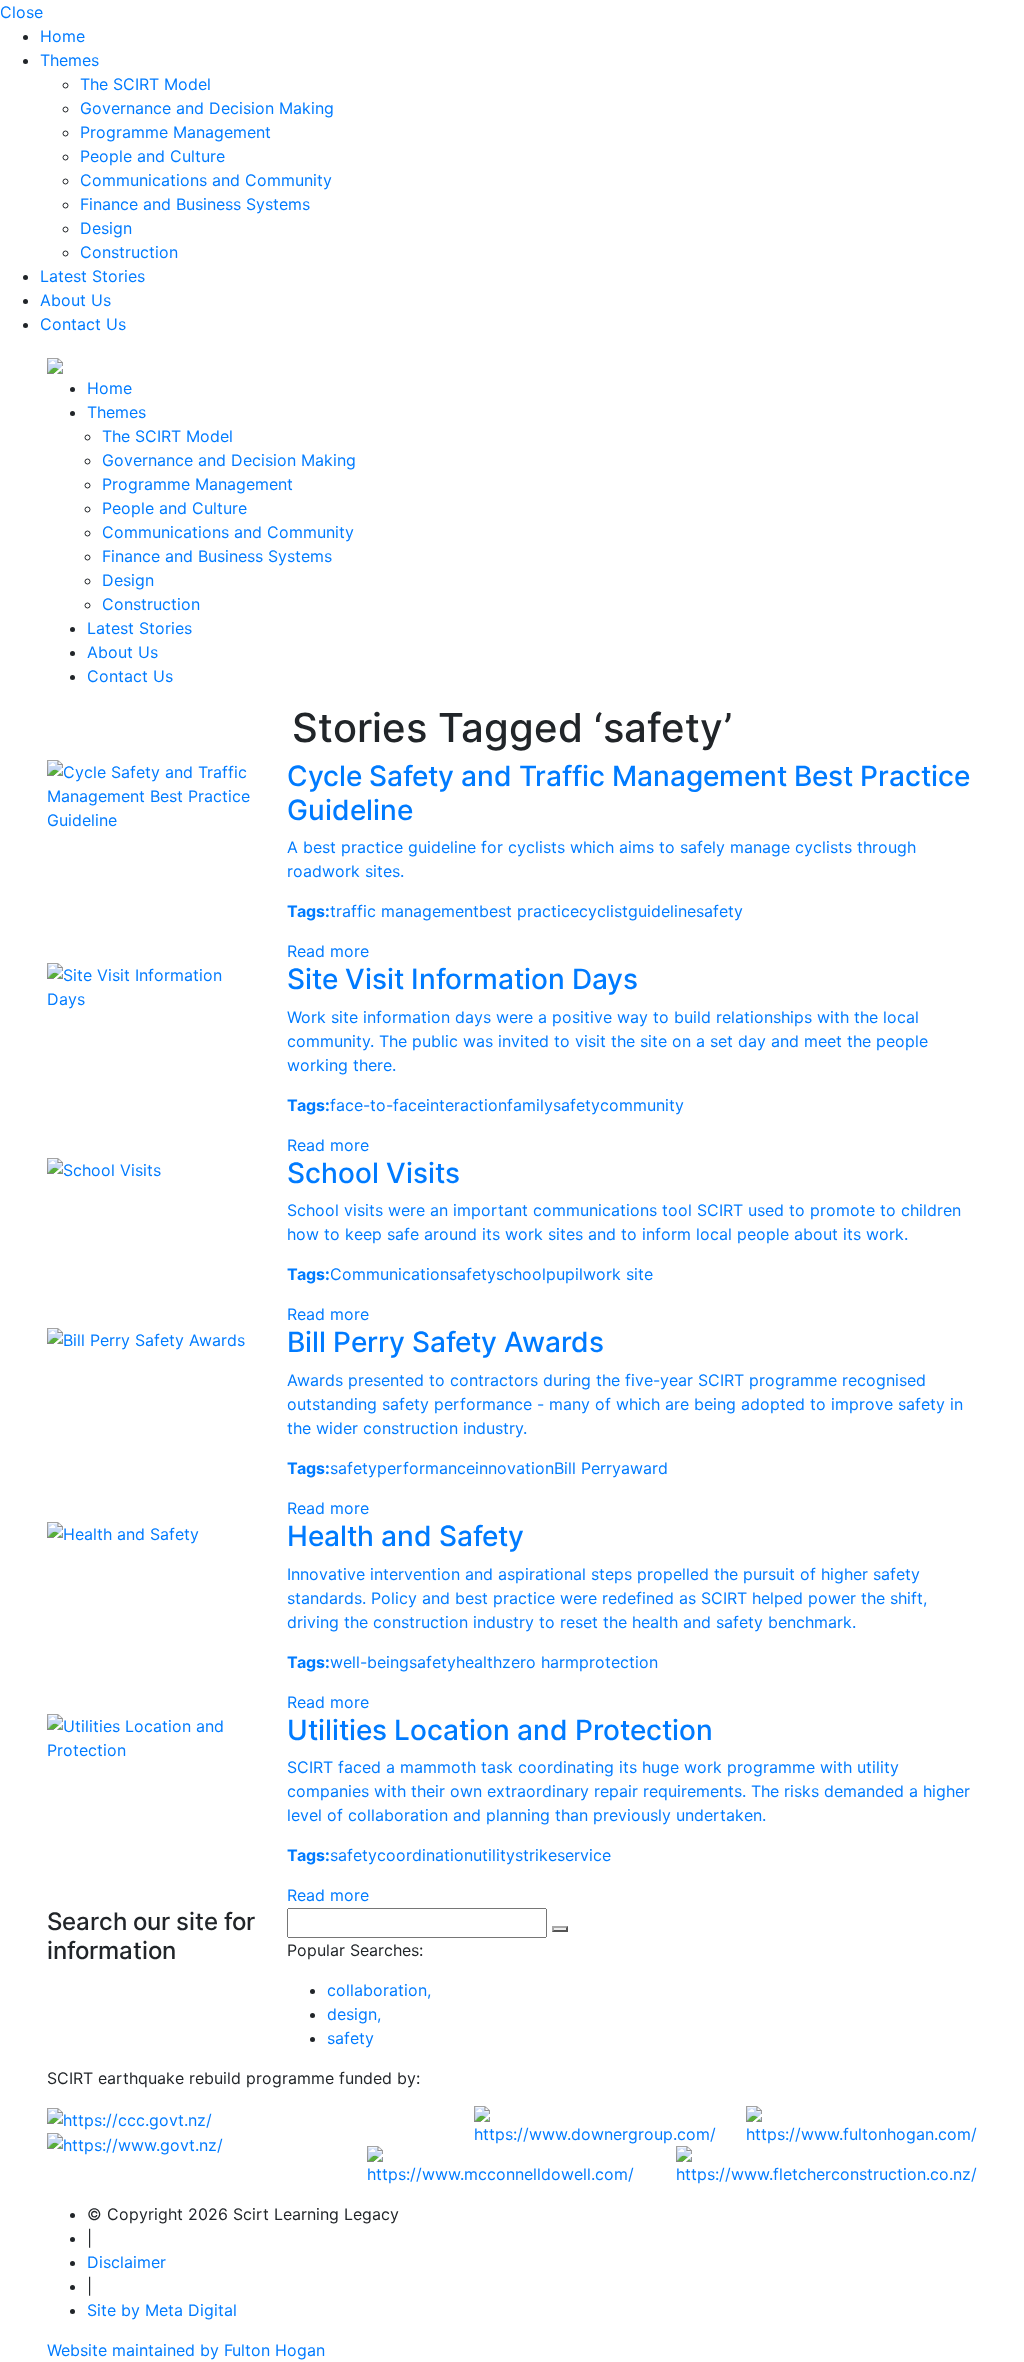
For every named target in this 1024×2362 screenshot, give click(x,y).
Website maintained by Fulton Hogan (186, 2350)
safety (719, 911)
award (644, 1468)
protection (618, 1662)
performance (426, 1468)
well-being (369, 1662)
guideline (662, 911)
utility (494, 1855)
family (530, 1105)
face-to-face (378, 1105)
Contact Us (83, 324)
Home (62, 36)
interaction (466, 1105)
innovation (514, 1468)
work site (618, 1274)
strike (536, 1855)
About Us (75, 300)
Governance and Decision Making (207, 108)
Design (106, 228)
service (584, 1855)
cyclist (603, 911)
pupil (564, 1274)
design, (354, 2014)
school (521, 1274)
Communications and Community (206, 180)
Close (21, 12)
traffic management (404, 911)
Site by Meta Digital (162, 2310)
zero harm (540, 1662)
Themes (69, 60)
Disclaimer (126, 2262)
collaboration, (379, 1990)
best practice (529, 911)
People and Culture (152, 156)
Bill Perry (587, 1468)
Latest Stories (92, 276)
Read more (328, 951)
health (479, 1662)
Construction (129, 252)
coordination (425, 1855)
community (642, 1105)
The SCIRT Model (145, 84)
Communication (389, 1274)
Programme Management (175, 132)
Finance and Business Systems (195, 204)
